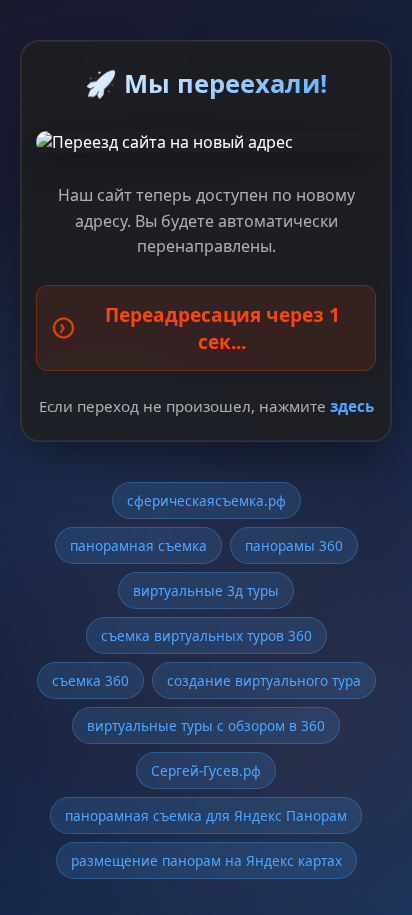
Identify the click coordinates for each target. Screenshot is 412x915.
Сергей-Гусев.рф (206, 770)
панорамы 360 (294, 545)
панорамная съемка (138, 545)
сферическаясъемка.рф (206, 500)
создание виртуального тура (264, 680)
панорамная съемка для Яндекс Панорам (206, 815)
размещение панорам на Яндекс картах (206, 860)
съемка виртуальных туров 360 (206, 635)
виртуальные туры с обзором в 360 (206, 725)
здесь (352, 406)
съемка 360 (90, 680)
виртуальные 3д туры (206, 590)
